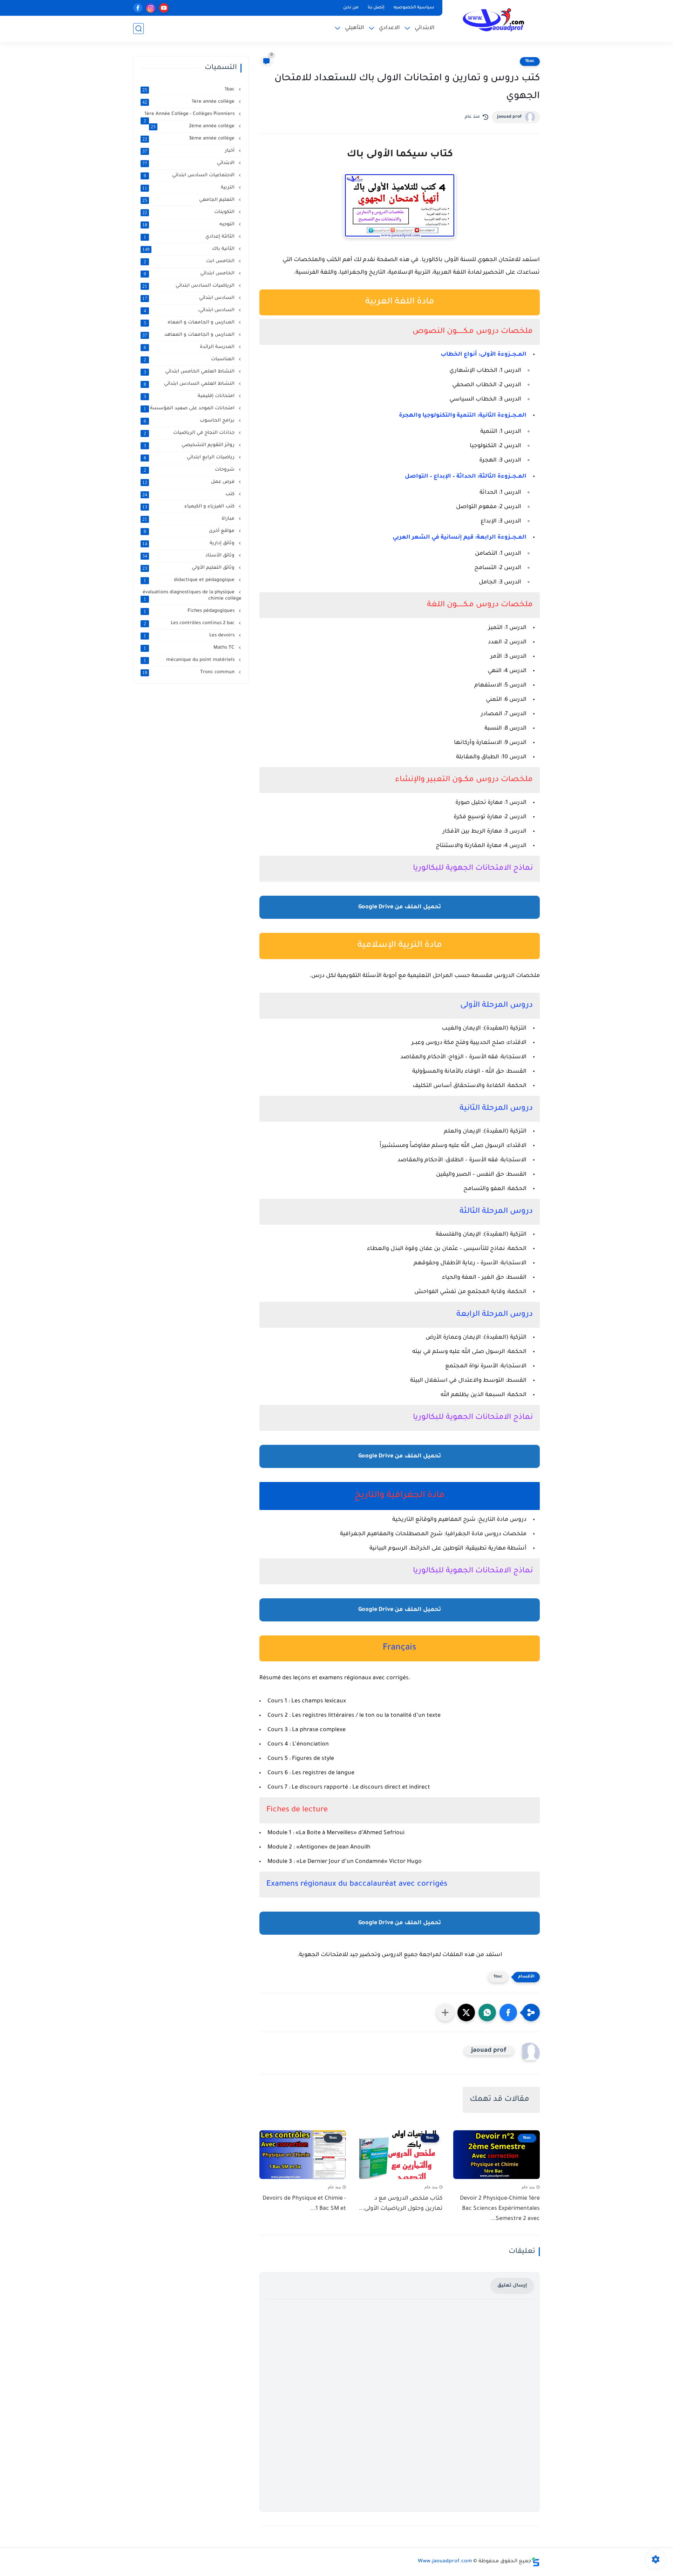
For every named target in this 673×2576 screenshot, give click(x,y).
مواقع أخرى (190, 531)
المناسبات (190, 360)
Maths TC (190, 648)
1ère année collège (189, 102)
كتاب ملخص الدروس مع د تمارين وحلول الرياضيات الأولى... (401, 2204)
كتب (189, 494)
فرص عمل (189, 482)
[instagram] (151, 8)
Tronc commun (189, 672)
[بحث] (138, 29)
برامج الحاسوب (190, 421)
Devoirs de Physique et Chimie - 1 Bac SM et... (304, 2204)
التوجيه (189, 225)
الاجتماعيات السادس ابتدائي (190, 176)
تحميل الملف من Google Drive (400, 907)
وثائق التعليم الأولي (189, 568)
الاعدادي (389, 28)
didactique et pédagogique (190, 580)
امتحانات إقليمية (190, 396)
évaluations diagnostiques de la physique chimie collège (192, 596)
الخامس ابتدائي (190, 274)
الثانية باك (189, 249)
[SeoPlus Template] (536, 2562)
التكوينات (189, 212)
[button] (508, 2013)
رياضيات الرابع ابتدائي (190, 458)
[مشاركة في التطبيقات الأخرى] (445, 2013)
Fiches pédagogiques (190, 611)
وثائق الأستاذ (189, 556)
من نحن (351, 8)
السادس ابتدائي (189, 298)
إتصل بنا (376, 8)
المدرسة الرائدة (190, 347)
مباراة (189, 519)
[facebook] (138, 8)
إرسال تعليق (512, 2286)
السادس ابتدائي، (190, 310)
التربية (189, 188)
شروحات (190, 470)
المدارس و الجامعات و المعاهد (189, 335)
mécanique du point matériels (190, 660)
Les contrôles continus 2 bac (190, 623)
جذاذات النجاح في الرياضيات (190, 433)
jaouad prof (509, 117)
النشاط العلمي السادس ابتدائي (190, 384)
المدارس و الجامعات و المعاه (190, 323)
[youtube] (164, 8)
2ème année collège (193, 127)
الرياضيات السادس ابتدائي (189, 286)
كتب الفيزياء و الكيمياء (189, 507)
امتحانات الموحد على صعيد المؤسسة (190, 409)
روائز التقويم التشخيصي (190, 445)
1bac (530, 61)
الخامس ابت (190, 261)
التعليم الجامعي (189, 200)
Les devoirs (190, 636)
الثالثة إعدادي (190, 237)
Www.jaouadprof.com (445, 2562)
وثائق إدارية (189, 544)
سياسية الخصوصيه (414, 8)
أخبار (189, 151)
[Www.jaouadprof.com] (492, 21)
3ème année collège (189, 139)
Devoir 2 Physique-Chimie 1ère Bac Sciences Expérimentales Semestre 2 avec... (500, 2209)
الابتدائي (425, 28)
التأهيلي (355, 28)
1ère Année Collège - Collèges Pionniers (190, 114)
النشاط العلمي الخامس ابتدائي (190, 372)
